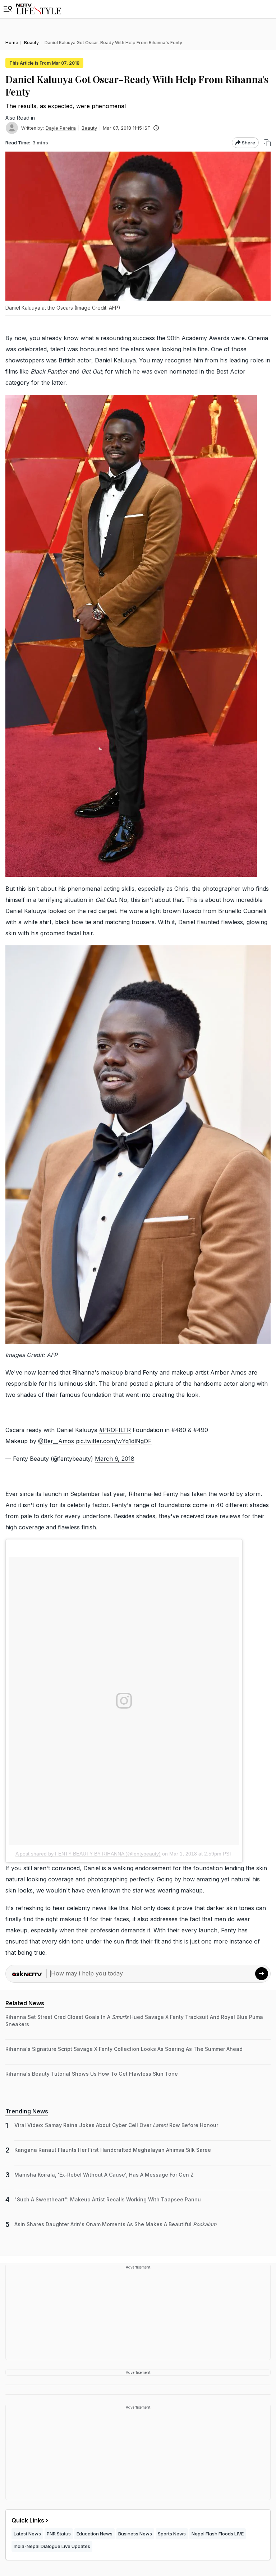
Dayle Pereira (61, 128)
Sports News (172, 2534)
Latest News (27, 2534)
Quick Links (28, 2520)
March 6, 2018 (115, 1459)
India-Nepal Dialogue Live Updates (52, 2546)
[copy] (267, 143)
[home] (39, 9)
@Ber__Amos (56, 1441)
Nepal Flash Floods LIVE (218, 2534)
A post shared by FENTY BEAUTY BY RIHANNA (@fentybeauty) (88, 1854)
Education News (95, 2534)
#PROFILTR (115, 1430)
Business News (135, 2534)
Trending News (27, 2111)
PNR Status (59, 2534)
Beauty (89, 128)
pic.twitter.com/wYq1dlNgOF (114, 1441)
